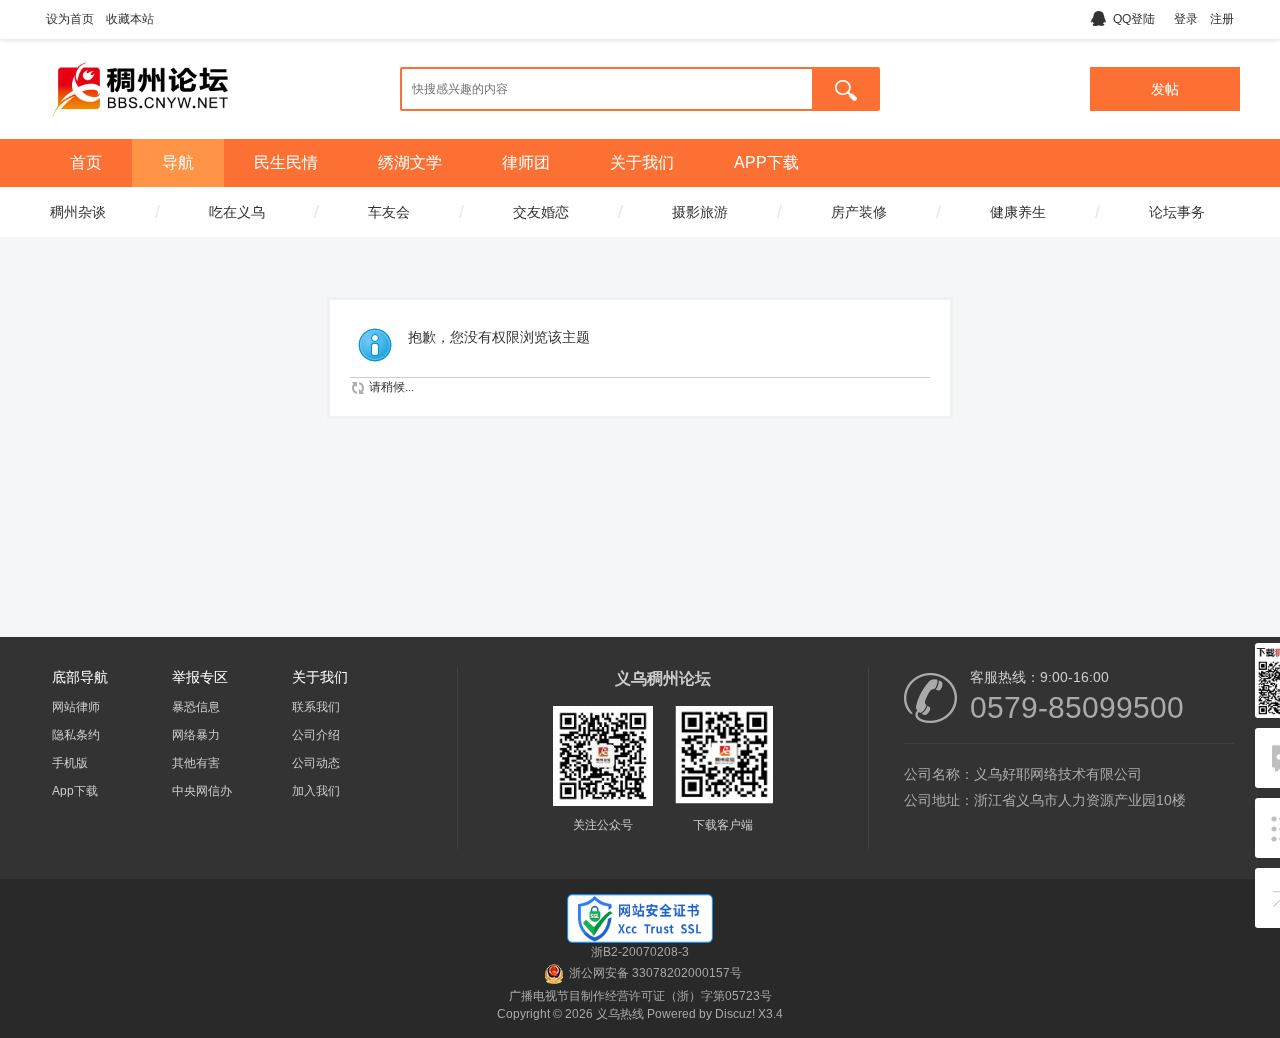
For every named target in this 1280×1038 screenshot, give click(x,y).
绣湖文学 (410, 162)
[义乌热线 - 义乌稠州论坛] (140, 123)
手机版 (70, 763)
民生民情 (286, 162)
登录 (1186, 19)
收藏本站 (130, 19)
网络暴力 (196, 735)
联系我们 (316, 707)
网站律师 (76, 707)
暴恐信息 (196, 707)
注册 (1222, 19)
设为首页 (70, 19)
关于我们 (642, 162)
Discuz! (735, 1014)
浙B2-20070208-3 (640, 952)
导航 (178, 162)
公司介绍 (316, 735)
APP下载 (766, 162)
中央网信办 (202, 791)
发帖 (1165, 89)
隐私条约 (76, 735)
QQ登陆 (1134, 19)
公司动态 (316, 763)
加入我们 (316, 791)
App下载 (75, 791)
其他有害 (196, 763)
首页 (86, 162)
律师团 (526, 162)
